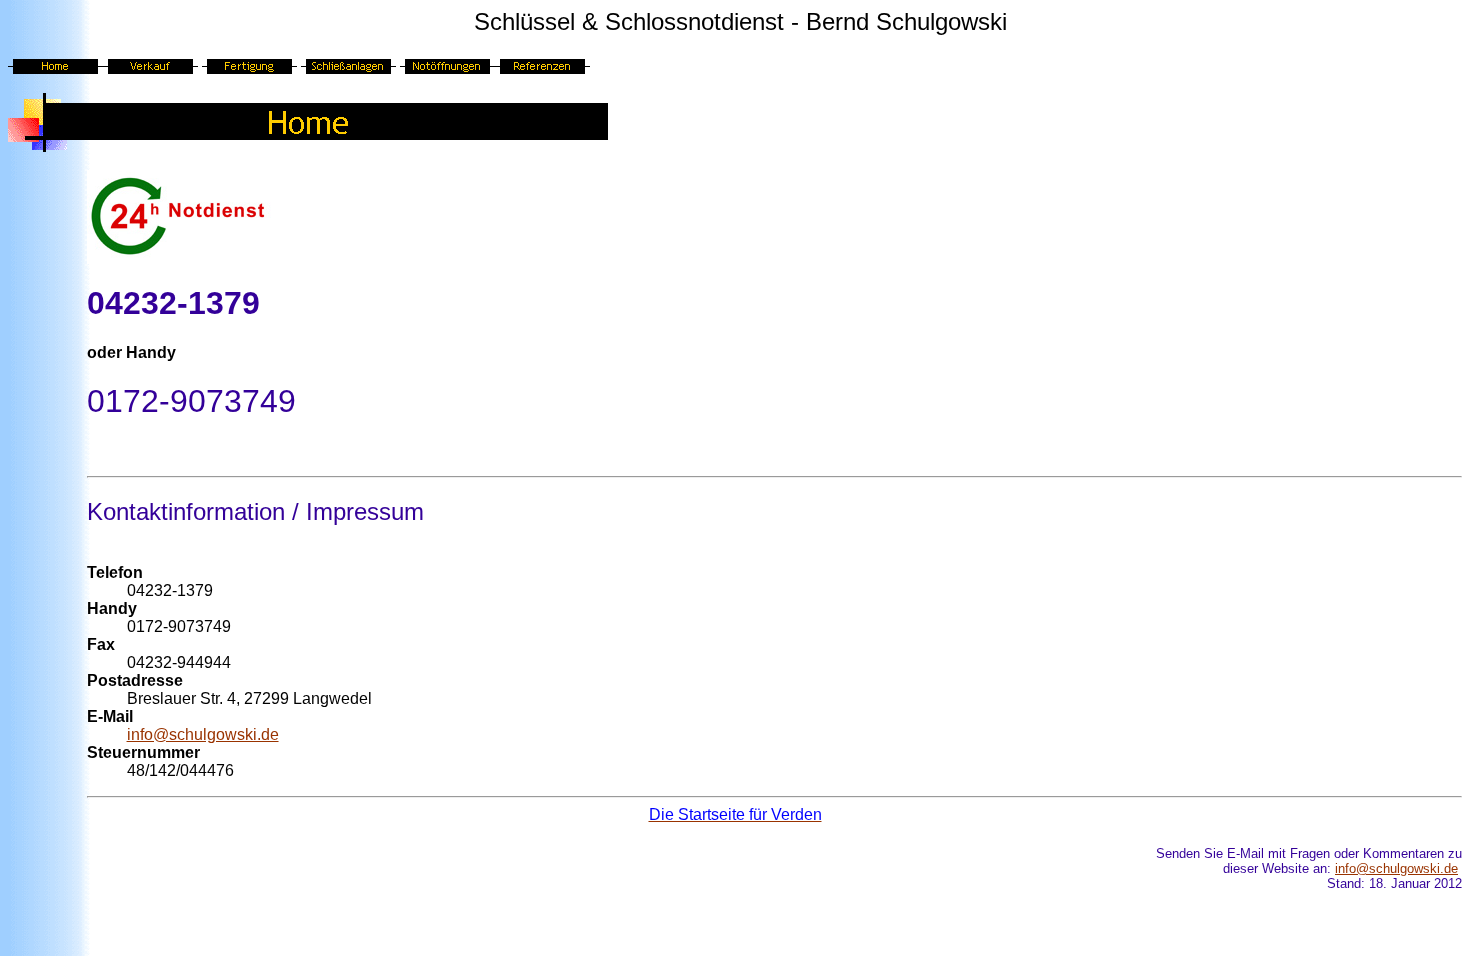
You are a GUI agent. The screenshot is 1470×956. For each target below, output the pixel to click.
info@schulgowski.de (203, 734)
